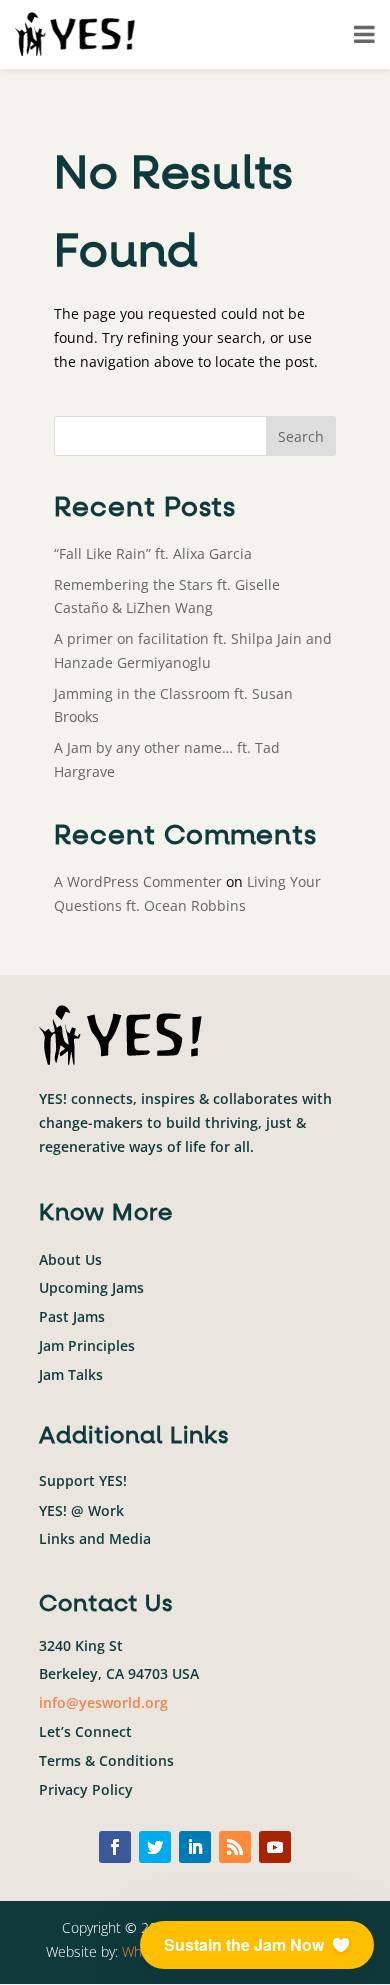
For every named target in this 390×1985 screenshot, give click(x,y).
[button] (257, 1945)
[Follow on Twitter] (155, 1847)
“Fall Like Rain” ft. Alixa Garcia (153, 553)
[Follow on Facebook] (115, 1847)
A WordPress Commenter (138, 881)
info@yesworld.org (103, 1702)
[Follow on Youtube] (275, 1847)
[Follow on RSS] (235, 1847)
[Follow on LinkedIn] (195, 1847)
